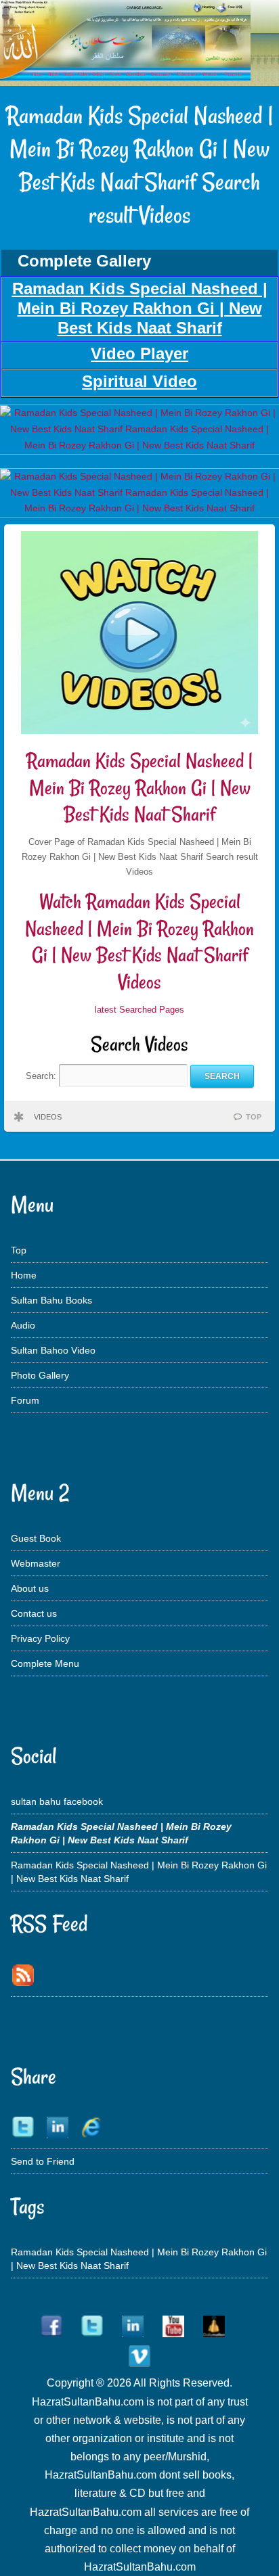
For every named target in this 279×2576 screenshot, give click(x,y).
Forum (25, 1400)
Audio (23, 1325)
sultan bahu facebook (57, 1801)
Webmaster (36, 1563)
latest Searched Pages (139, 1010)
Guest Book (36, 1538)
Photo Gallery (40, 1375)
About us (30, 1588)
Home (24, 1275)
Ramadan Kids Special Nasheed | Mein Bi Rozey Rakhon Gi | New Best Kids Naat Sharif (139, 787)
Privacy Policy (40, 1638)
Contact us (34, 1613)
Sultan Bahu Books (51, 1300)
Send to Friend (43, 2161)
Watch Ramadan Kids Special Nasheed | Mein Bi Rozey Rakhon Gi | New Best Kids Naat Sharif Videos (139, 942)
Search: (42, 1076)
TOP (254, 1117)
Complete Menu (45, 1663)
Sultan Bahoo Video (53, 1350)
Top (19, 1250)
